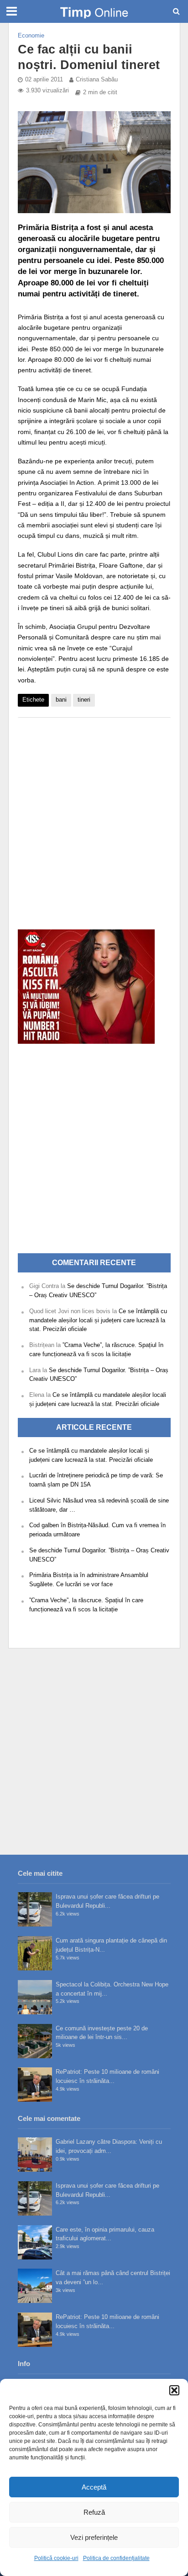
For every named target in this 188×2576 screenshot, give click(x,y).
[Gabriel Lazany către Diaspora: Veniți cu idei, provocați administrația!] (35, 2155)
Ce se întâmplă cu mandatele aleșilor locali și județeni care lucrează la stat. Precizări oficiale (98, 1320)
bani (61, 700)
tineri (84, 700)
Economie (31, 36)
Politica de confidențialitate (116, 2558)
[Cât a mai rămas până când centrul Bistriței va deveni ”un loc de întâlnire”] (35, 2286)
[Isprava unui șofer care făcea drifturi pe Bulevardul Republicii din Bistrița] (35, 1909)
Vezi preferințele (94, 2537)
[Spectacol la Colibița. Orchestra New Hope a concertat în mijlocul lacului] (35, 1997)
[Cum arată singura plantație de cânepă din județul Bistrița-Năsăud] (35, 1953)
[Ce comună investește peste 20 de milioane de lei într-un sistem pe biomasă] (35, 2041)
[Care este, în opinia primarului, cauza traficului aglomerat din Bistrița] (35, 2242)
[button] (174, 2390)
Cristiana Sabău (97, 80)
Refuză (94, 2512)
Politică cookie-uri (56, 2558)
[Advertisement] (94, 819)
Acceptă (94, 2487)
